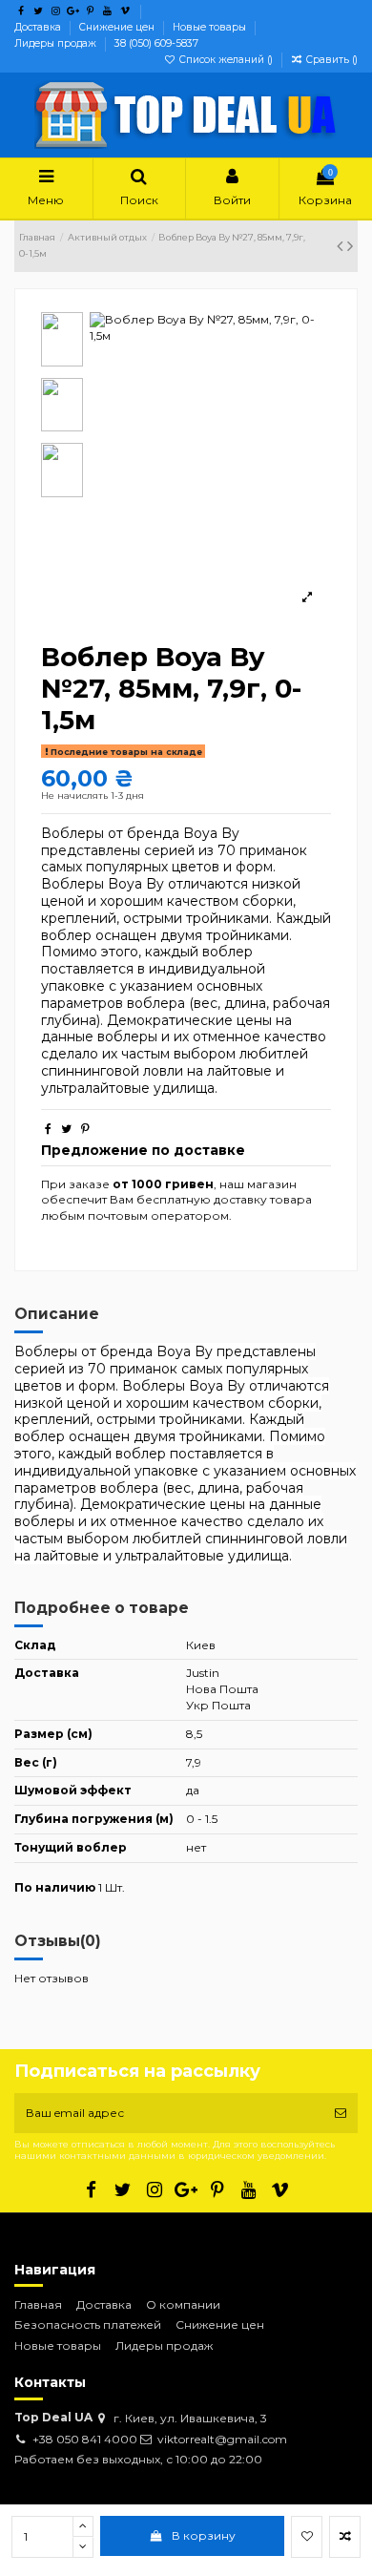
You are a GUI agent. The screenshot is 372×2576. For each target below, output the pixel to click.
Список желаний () (226, 60)
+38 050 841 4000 (85, 2439)
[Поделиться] (48, 1129)
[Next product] (350, 246)
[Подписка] (341, 2113)
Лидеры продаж (57, 43)
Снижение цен (118, 27)
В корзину (204, 2535)
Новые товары (211, 27)
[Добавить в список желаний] (307, 2537)
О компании (183, 2304)
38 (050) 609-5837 (156, 43)
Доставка (39, 27)
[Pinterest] (85, 1129)
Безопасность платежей (88, 2325)
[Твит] (66, 1129)
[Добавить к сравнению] (345, 2537)
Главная (38, 2304)
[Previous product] (342, 246)
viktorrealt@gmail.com (222, 2439)
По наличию (55, 1887)
